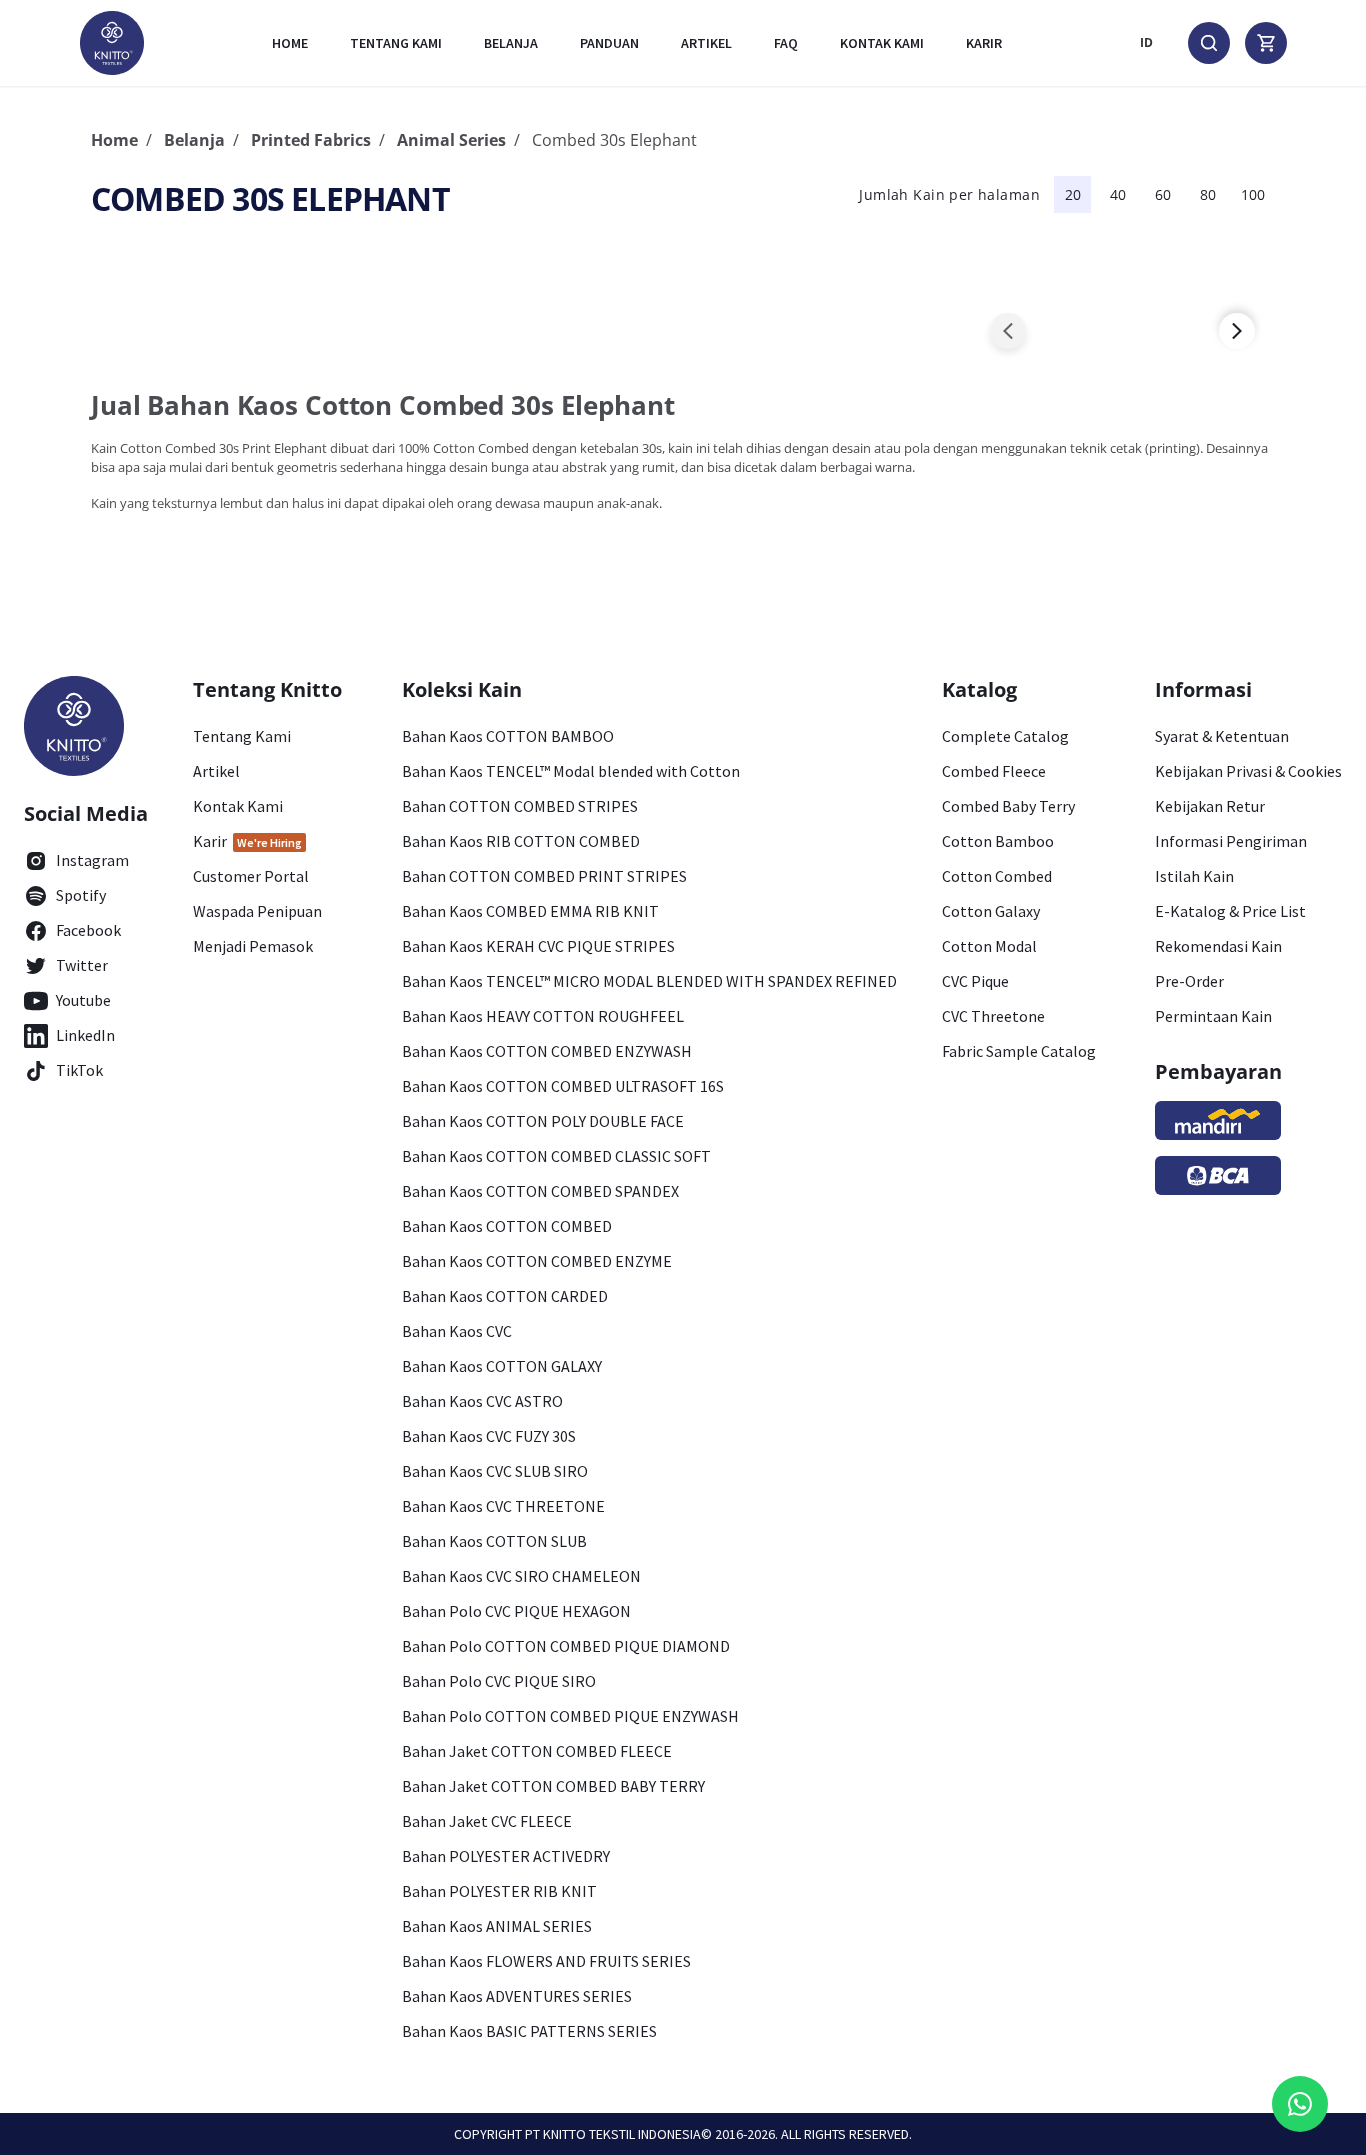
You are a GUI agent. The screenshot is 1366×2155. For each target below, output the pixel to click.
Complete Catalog (1005, 736)
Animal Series (451, 140)
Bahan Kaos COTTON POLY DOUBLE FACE (543, 1121)
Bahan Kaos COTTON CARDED (505, 1296)
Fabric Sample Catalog (1019, 1051)
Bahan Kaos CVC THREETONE (503, 1506)
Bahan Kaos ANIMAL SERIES (497, 1926)
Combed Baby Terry (1008, 806)
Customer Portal (251, 876)
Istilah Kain (1194, 876)
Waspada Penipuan (257, 911)
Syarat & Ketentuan (1222, 736)
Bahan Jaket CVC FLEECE (487, 1821)
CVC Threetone (993, 1016)
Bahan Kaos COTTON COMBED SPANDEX (540, 1191)
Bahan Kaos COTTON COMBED (507, 1226)
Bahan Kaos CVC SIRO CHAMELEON (521, 1576)
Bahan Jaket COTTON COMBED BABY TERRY (553, 1786)
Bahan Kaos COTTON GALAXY (502, 1366)
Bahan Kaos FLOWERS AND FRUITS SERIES (546, 1961)
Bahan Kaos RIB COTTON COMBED (521, 841)
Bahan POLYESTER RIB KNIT (499, 1891)
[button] (1008, 331)
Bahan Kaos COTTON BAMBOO (508, 736)
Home (290, 43)
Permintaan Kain (1213, 1016)
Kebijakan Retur (1210, 806)
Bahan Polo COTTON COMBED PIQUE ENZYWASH (570, 1716)
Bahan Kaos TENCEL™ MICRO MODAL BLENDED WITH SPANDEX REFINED (649, 981)
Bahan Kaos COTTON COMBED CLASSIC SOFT (556, 1156)
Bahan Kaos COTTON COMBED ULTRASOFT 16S (563, 1086)
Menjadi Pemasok (253, 946)
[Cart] (1266, 43)
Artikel (706, 43)
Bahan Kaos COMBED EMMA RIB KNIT (530, 911)
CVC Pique (975, 981)
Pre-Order (1189, 981)
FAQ (786, 43)
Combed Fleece (994, 771)
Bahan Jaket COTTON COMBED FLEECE (537, 1751)
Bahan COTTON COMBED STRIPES (520, 806)
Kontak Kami (238, 806)
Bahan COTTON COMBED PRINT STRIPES (544, 876)
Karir (984, 43)
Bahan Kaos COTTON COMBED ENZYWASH (547, 1051)
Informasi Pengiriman (1231, 841)
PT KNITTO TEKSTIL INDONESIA (613, 2134)
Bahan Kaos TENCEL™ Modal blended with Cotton (571, 771)
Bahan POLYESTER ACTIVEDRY (506, 1856)
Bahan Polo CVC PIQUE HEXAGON (516, 1611)
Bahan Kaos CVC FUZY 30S (489, 1436)
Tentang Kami (396, 43)
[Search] (1209, 43)
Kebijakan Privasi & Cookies (1248, 771)
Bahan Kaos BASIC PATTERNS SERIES (529, 2031)
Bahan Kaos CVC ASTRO (482, 1401)
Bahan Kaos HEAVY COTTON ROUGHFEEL (543, 1016)
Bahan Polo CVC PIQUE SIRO (499, 1681)
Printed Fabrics (311, 140)
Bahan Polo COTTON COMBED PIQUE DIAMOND (566, 1646)
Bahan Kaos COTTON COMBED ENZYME (537, 1261)
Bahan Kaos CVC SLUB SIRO (495, 1471)
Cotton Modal (989, 946)
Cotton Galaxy (991, 911)
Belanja (511, 43)
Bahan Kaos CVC (457, 1331)
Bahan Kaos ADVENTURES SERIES (517, 1996)
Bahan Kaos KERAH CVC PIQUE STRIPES (538, 946)
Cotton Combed (997, 876)
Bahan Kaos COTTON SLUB (494, 1541)
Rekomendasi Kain (1218, 946)
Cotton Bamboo (998, 841)
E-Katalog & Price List (1230, 911)
